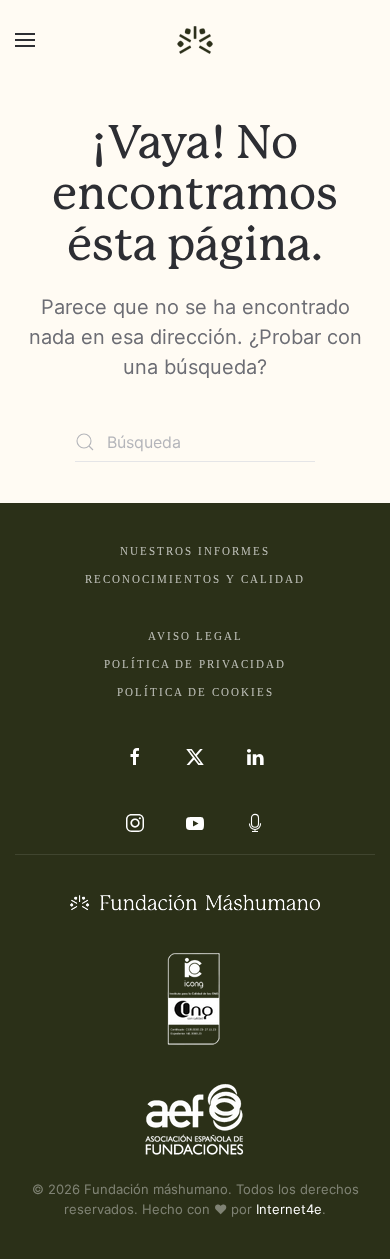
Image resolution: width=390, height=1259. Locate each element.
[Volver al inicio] (195, 40)
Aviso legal (195, 636)
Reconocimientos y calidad (195, 579)
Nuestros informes (195, 551)
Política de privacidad (195, 664)
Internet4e (289, 1209)
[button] (25, 40)
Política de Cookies (195, 692)
